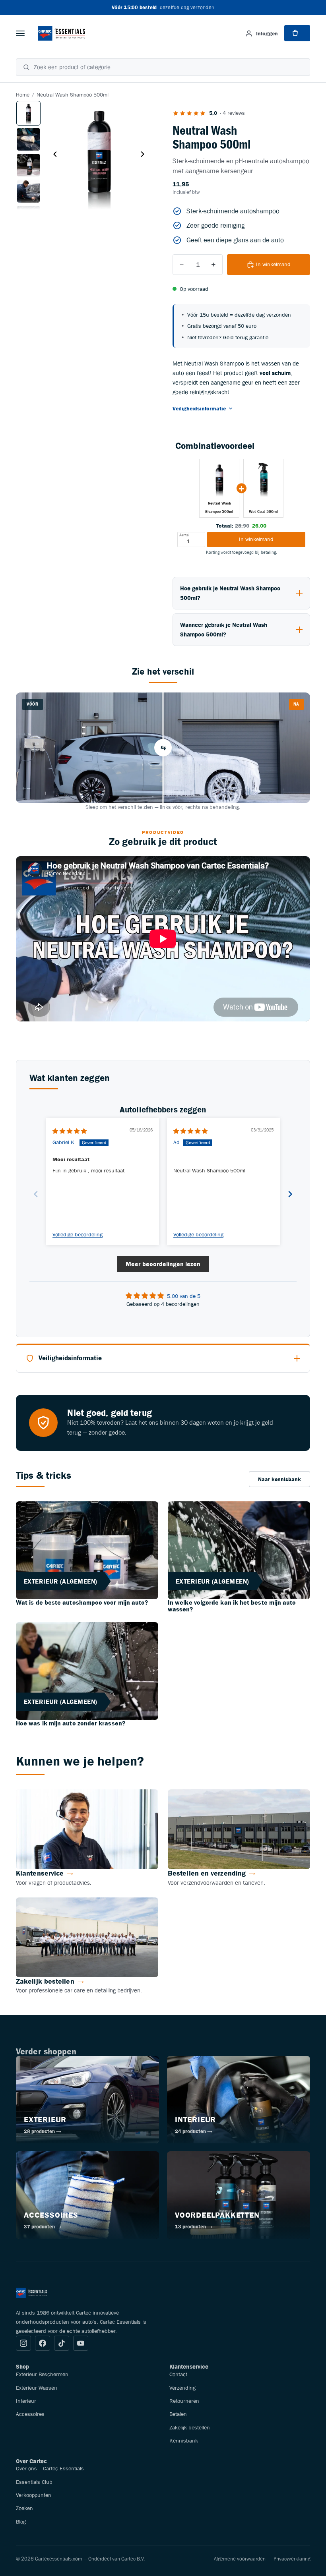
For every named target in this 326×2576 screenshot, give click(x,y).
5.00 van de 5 (184, 1296)
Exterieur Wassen (37, 2388)
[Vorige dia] (53, 155)
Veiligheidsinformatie (199, 408)
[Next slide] (290, 1194)
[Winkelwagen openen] (297, 33)
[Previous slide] (36, 1194)
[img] (70, 1131)
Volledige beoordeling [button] (78, 1235)
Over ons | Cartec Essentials (50, 2468)
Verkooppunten (34, 2495)
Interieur (26, 2401)
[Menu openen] (20, 33)
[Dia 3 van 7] (28, 165)
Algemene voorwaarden (240, 2559)
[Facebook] (43, 2343)
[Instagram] (23, 2343)
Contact (178, 2374)
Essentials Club (34, 2482)
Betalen (178, 2414)
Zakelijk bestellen (190, 2427)
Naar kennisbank (279, 1479)
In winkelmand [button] (256, 539)
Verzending (182, 2388)
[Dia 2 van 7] (28, 139)
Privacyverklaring (292, 2559)
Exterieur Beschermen (42, 2374)
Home (23, 95)
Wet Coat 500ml (263, 512)
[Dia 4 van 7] (28, 191)
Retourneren (184, 2401)
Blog (21, 2522)
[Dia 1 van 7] (28, 113)
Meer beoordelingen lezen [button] (163, 1264)
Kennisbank (184, 2441)
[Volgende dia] (145, 155)
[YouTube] (81, 2343)
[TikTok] (62, 2343)
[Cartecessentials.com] (62, 33)
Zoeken (24, 2508)
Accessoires (30, 2414)
